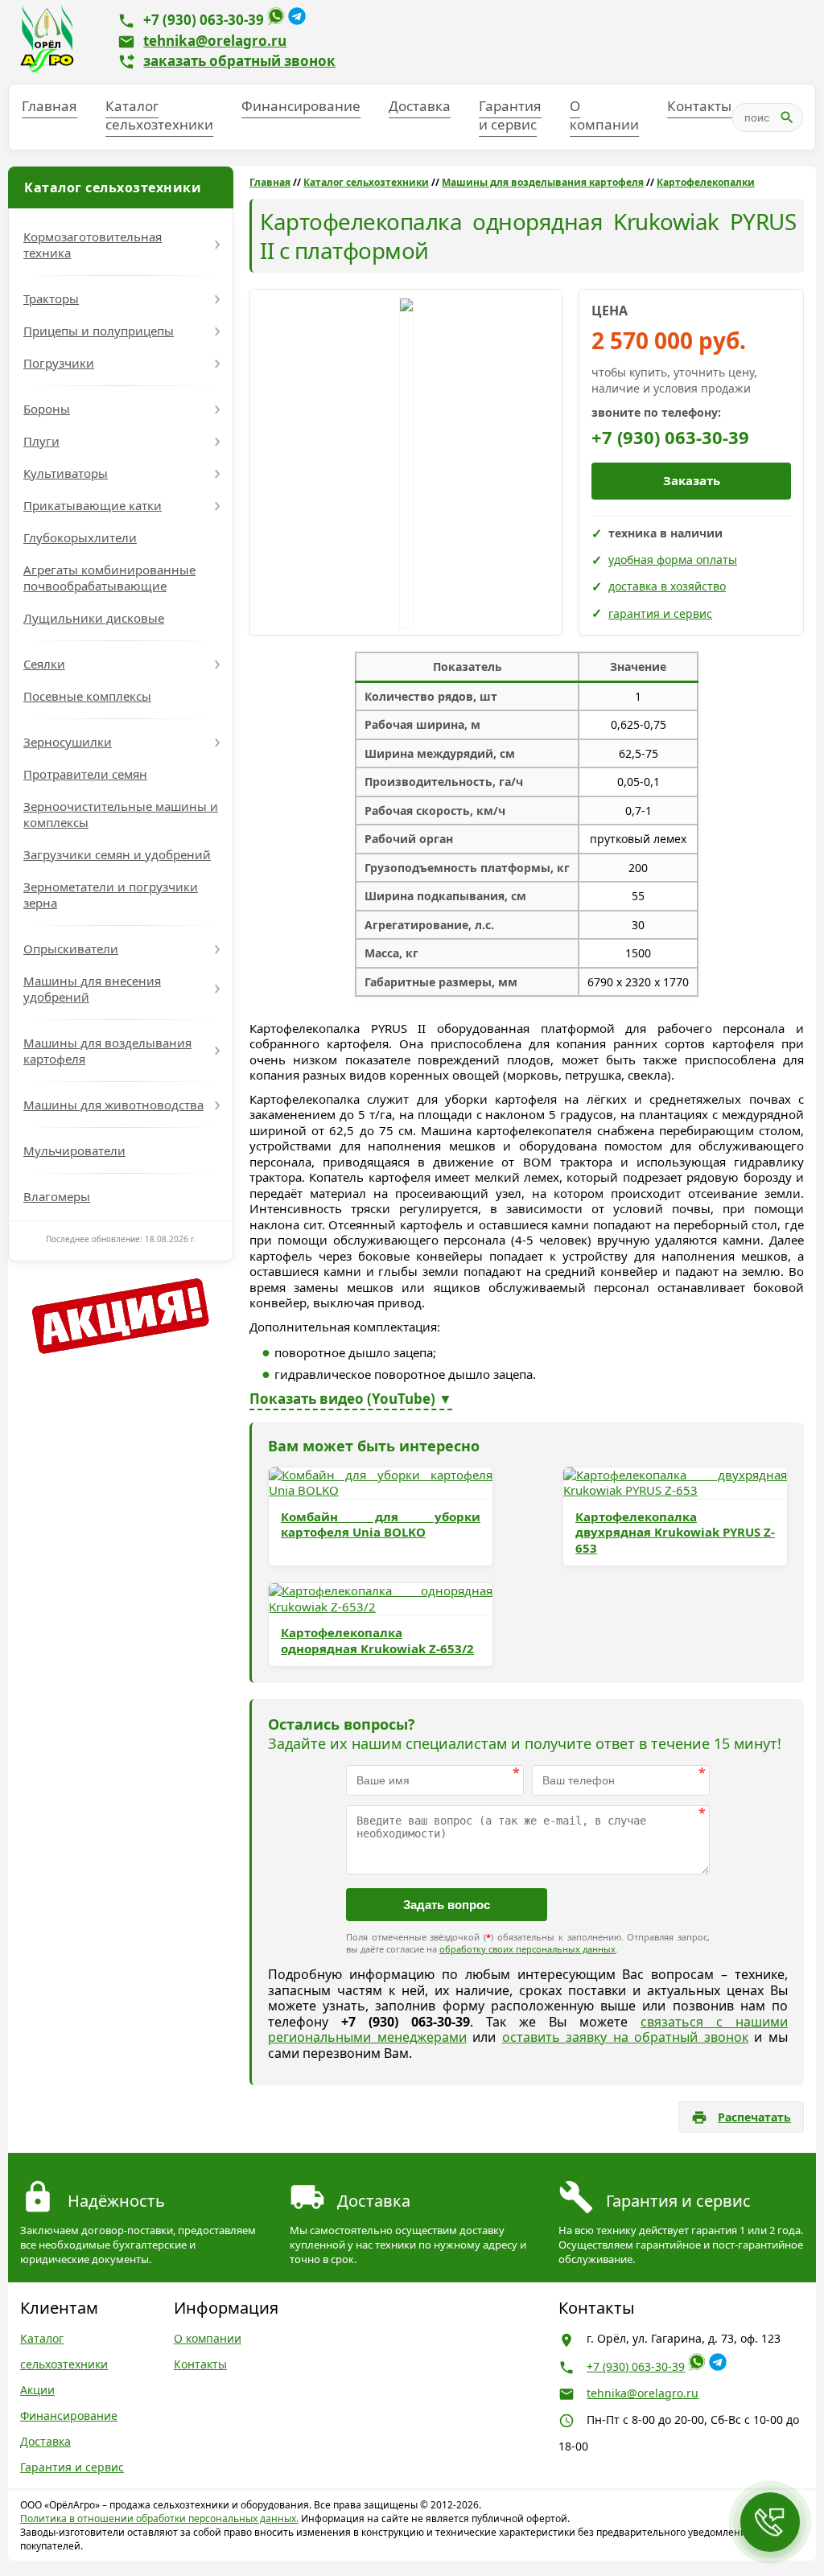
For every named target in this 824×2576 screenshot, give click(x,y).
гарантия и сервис (660, 613)
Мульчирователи (74, 1150)
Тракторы (51, 298)
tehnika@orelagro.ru (215, 41)
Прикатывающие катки (93, 505)
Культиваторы (66, 473)
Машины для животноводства (113, 1105)
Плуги (41, 441)
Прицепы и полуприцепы (99, 331)
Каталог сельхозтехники (159, 115)
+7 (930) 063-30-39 (204, 20)
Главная (49, 106)
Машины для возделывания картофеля (107, 1051)
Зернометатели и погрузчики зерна (111, 895)
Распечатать (754, 2117)
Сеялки (44, 664)
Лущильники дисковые (94, 618)
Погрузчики (59, 363)
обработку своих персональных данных (527, 1949)
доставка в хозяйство (667, 586)
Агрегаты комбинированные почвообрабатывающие (109, 578)
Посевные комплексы (87, 696)
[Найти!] (787, 117)
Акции (37, 2390)
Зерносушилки (68, 742)
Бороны (47, 409)
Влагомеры (57, 1196)
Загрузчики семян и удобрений (117, 854)
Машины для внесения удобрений (92, 989)
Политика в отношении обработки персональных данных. (159, 2518)
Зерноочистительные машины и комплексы (121, 814)
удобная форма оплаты (673, 560)
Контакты (699, 106)
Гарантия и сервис (510, 115)
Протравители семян (85, 774)
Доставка (420, 106)
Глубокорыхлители (80, 537)
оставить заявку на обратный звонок (625, 2037)
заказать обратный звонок (239, 61)
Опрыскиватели (71, 949)
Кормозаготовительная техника (93, 245)
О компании (604, 115)
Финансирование (301, 106)
